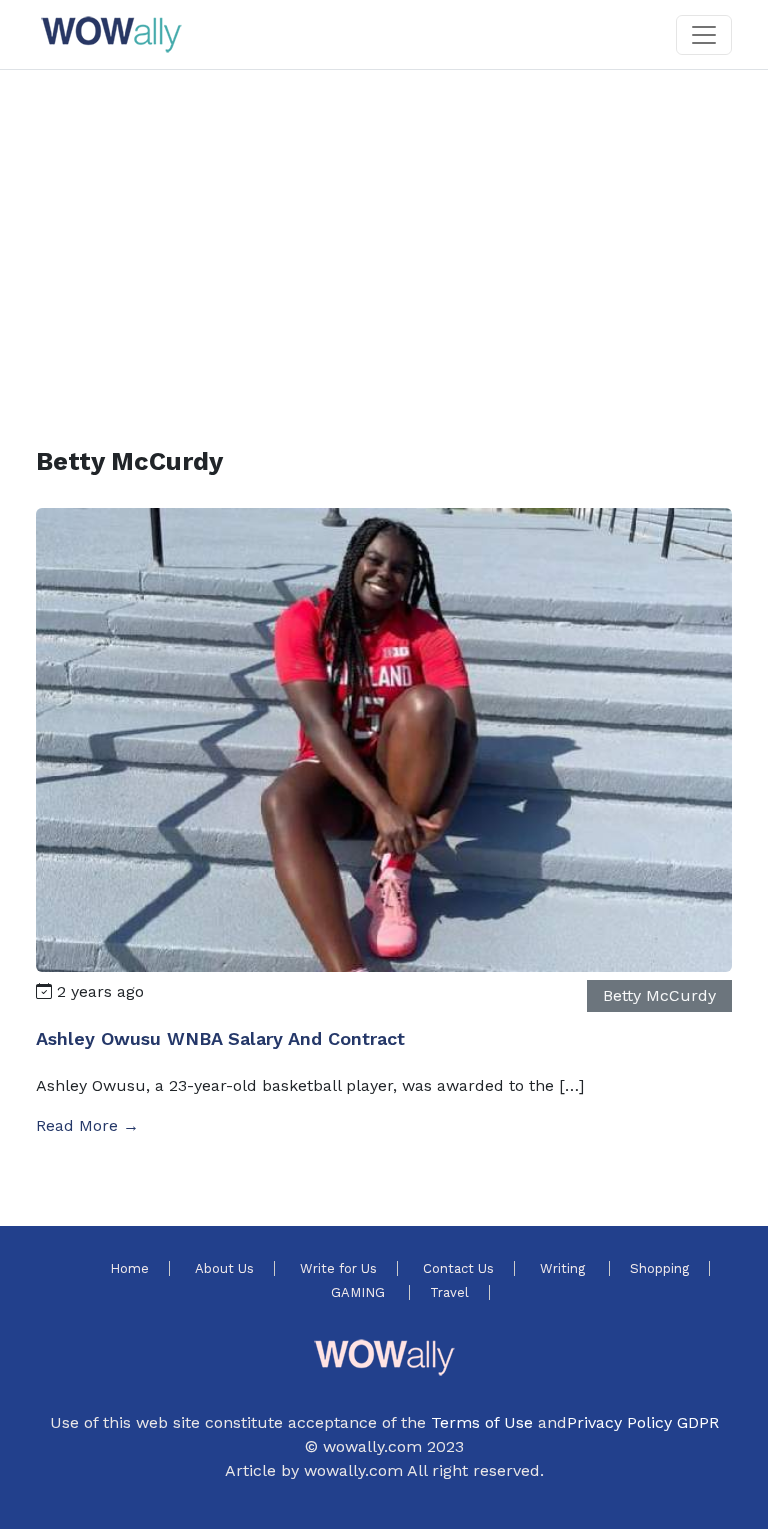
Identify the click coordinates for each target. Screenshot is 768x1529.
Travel (449, 1292)
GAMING (360, 1292)
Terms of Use (482, 1422)
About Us (224, 1268)
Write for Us (338, 1268)
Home (129, 1268)
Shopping (659, 1268)
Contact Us (458, 1268)
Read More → (87, 1125)
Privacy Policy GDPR (643, 1422)
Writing (564, 1268)
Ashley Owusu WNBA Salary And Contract (220, 1038)
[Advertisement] (384, 234)
